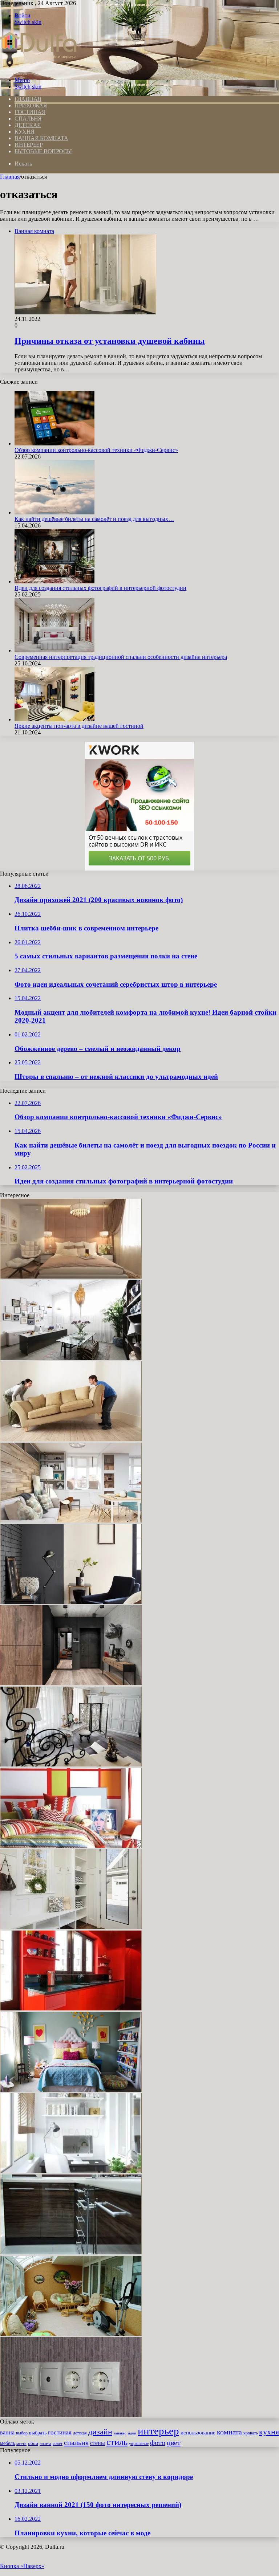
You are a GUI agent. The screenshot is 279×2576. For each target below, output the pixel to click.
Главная (10, 177)
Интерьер (29, 145)
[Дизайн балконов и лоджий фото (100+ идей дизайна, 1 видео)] (71, 2334)
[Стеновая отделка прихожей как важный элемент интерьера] (71, 1683)
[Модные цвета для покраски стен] (71, 1602)
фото (158, 2442)
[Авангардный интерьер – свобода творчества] (71, 1846)
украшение (139, 2444)
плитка (45, 2443)
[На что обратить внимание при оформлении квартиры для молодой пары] (71, 1521)
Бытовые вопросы (43, 151)
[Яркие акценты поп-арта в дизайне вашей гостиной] (54, 719)
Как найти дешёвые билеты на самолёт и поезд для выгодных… (94, 519)
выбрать (38, 2433)
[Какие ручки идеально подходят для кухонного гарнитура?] (71, 2252)
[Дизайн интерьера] (38, 68)
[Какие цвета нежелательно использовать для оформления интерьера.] (71, 2008)
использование (198, 2432)
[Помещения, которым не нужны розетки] (71, 2415)
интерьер (158, 2431)
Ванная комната (41, 138)
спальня (76, 2442)
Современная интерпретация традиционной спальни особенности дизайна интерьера (121, 657)
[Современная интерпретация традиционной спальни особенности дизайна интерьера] (54, 650)
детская (80, 2433)
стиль (117, 2442)
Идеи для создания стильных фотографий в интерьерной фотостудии (100, 588)
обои (33, 2443)
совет (58, 2443)
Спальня (28, 119)
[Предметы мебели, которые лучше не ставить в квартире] (71, 1439)
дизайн (100, 2432)
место (21, 2443)
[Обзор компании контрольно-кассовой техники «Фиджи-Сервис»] (54, 443)
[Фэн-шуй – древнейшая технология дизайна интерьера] (71, 1358)
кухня (269, 2432)
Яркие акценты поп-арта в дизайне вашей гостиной (79, 726)
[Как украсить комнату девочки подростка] (71, 2090)
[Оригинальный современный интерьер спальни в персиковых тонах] (71, 1277)
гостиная (60, 2432)
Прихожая (31, 105)
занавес (120, 2433)
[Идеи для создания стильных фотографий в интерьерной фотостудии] (54, 581)
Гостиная (30, 112)
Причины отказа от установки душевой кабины (110, 341)
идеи (132, 2433)
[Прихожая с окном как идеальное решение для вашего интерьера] (71, 1927)
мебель (7, 2443)
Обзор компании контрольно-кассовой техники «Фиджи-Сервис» (96, 450)
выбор (22, 2433)
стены (98, 2443)
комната (229, 2432)
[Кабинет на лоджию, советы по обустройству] (71, 2171)
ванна (7, 2432)
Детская (28, 125)
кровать (250, 2433)
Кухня (25, 132)
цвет (174, 2442)
